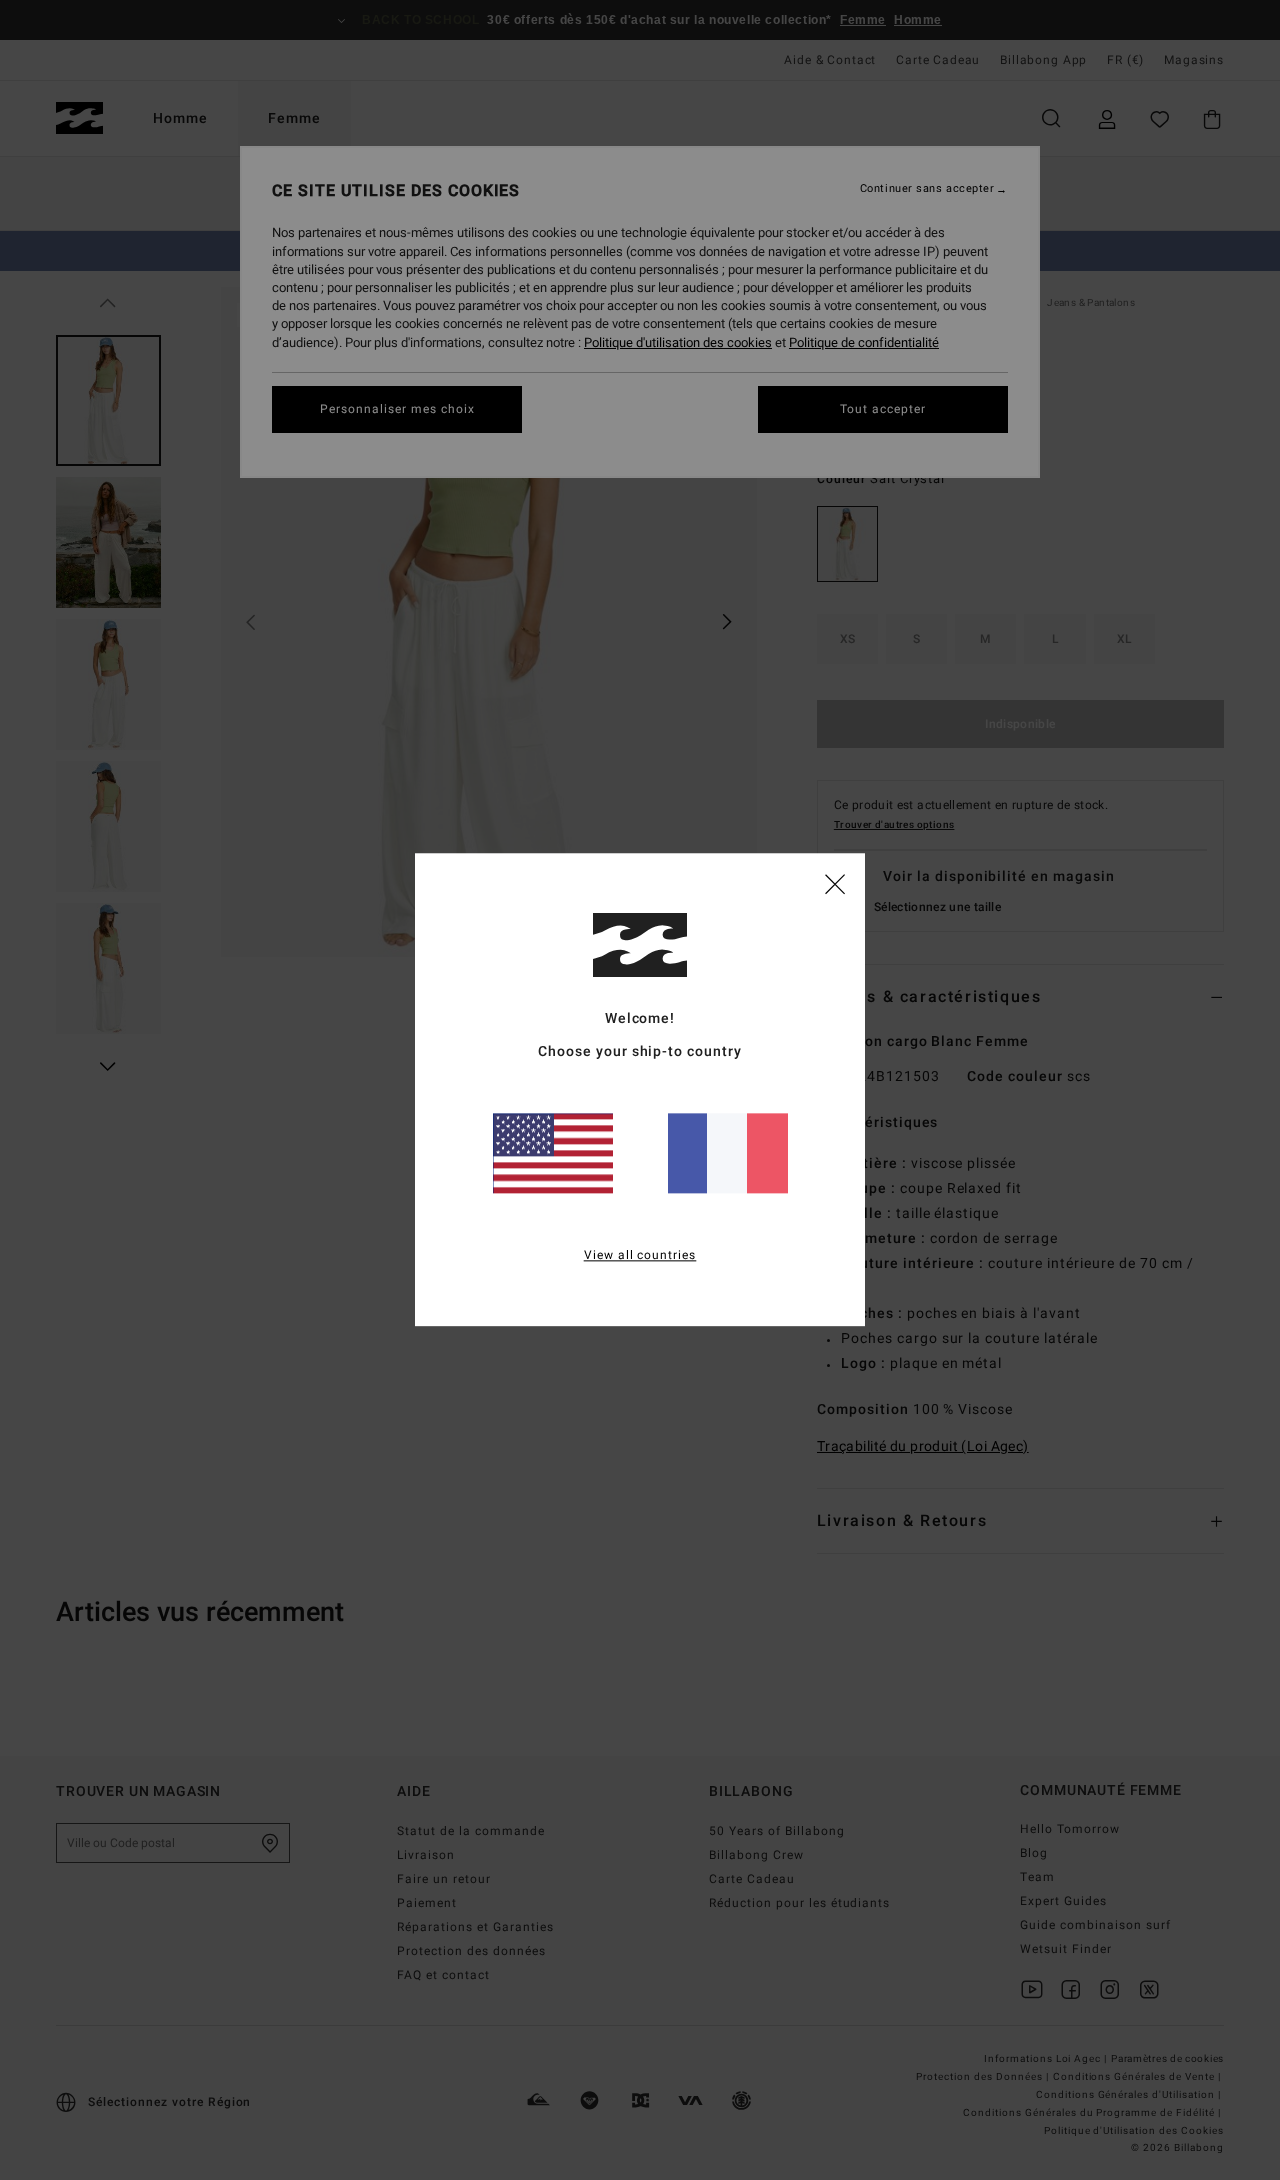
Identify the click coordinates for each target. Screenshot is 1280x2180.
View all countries (640, 1256)
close (835, 883)
